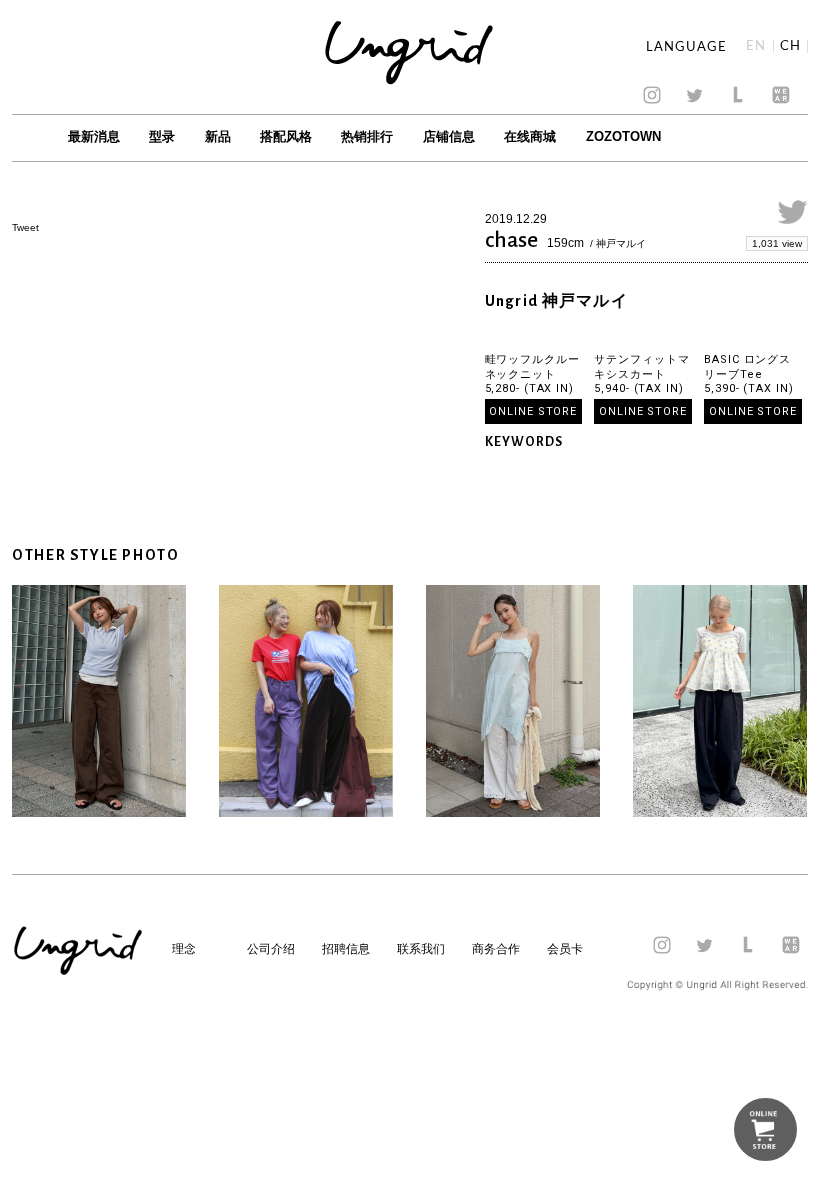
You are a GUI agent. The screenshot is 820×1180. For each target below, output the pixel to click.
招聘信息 (346, 949)
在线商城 (530, 136)
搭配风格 (286, 136)
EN (756, 46)
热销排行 (367, 136)
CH (790, 46)
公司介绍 (271, 949)
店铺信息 (449, 136)
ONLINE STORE (533, 411)
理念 (184, 949)
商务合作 (496, 949)
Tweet (25, 227)
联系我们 (421, 949)
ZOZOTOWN (623, 136)
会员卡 (565, 949)
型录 (162, 136)
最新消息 (94, 136)
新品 (218, 136)
